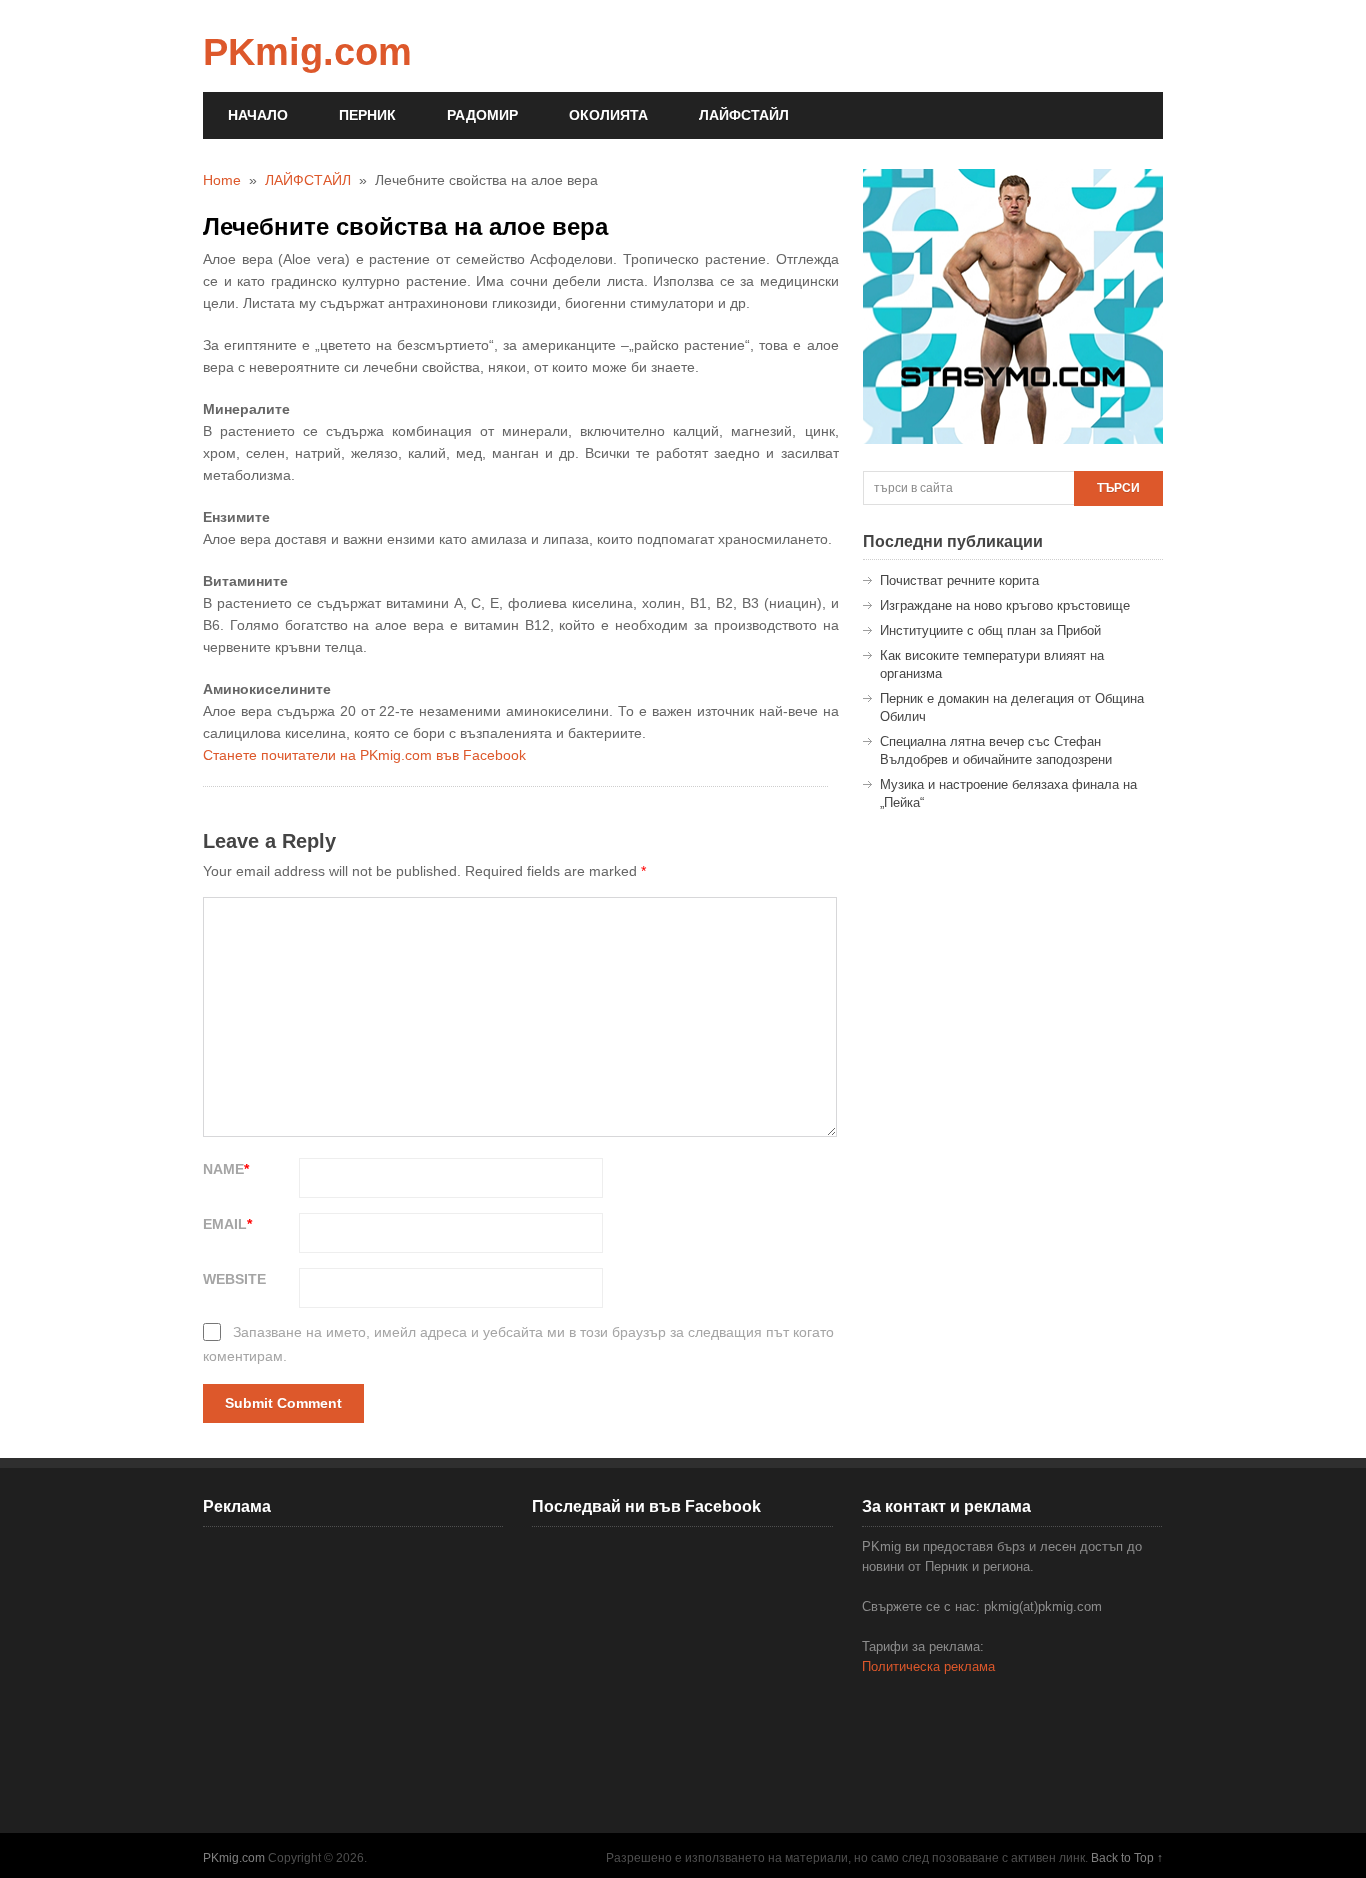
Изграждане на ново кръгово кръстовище (1005, 605)
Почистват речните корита (959, 580)
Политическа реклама (928, 1666)
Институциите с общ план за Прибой (990, 630)
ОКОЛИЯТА (608, 115)
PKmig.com (307, 52)
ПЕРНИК (367, 115)
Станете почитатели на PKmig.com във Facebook (364, 755)
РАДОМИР (482, 115)
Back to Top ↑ (1127, 1858)
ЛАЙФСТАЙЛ (744, 115)
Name (226, 1169)
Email (227, 1224)
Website (234, 1279)
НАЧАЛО (258, 115)
